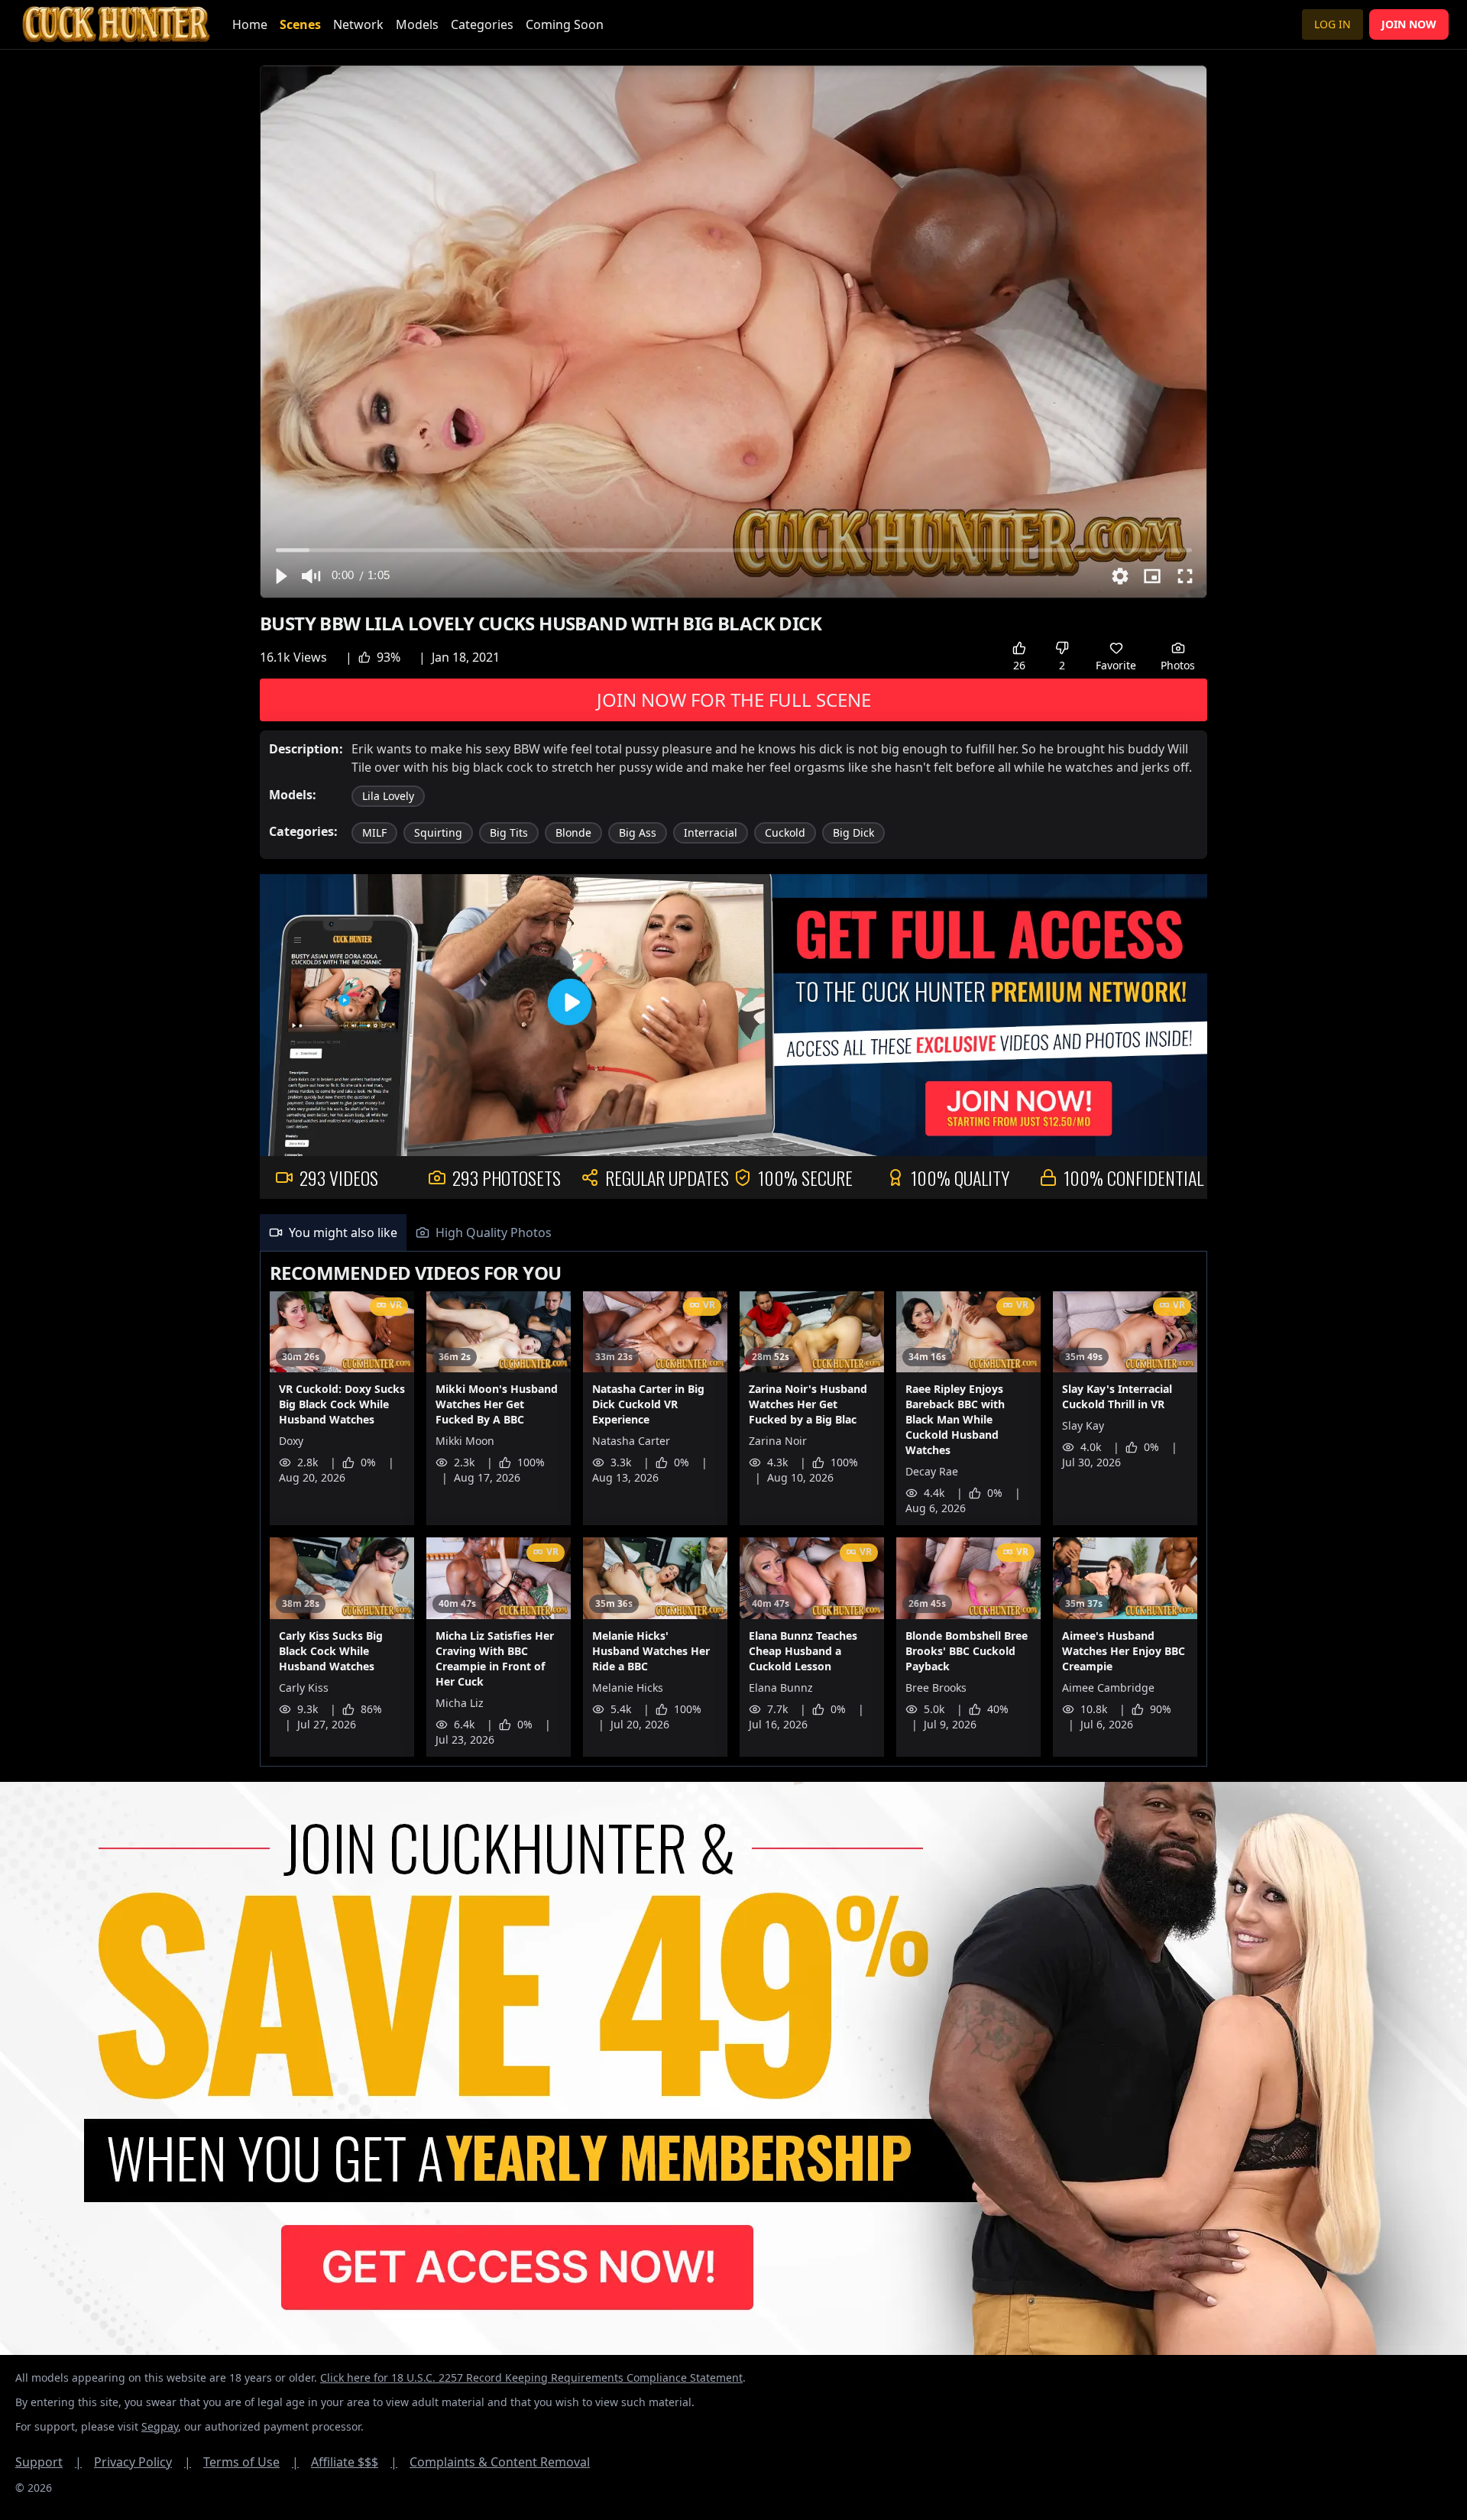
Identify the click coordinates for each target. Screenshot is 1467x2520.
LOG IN (1333, 24)
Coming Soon (565, 24)
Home (250, 24)
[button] (280, 576)
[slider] (734, 550)
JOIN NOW (1409, 24)
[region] (733, 332)
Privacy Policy (142, 2462)
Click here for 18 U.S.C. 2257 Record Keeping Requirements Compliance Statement (531, 2377)
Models (417, 24)
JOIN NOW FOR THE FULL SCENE (734, 700)
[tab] (333, 1232)
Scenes (300, 24)
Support (49, 2462)
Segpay (160, 2426)
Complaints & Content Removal (500, 2462)
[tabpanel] (733, 1509)
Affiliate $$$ (354, 2462)
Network (358, 24)
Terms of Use (251, 2462)
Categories (482, 24)
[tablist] (733, 1233)
